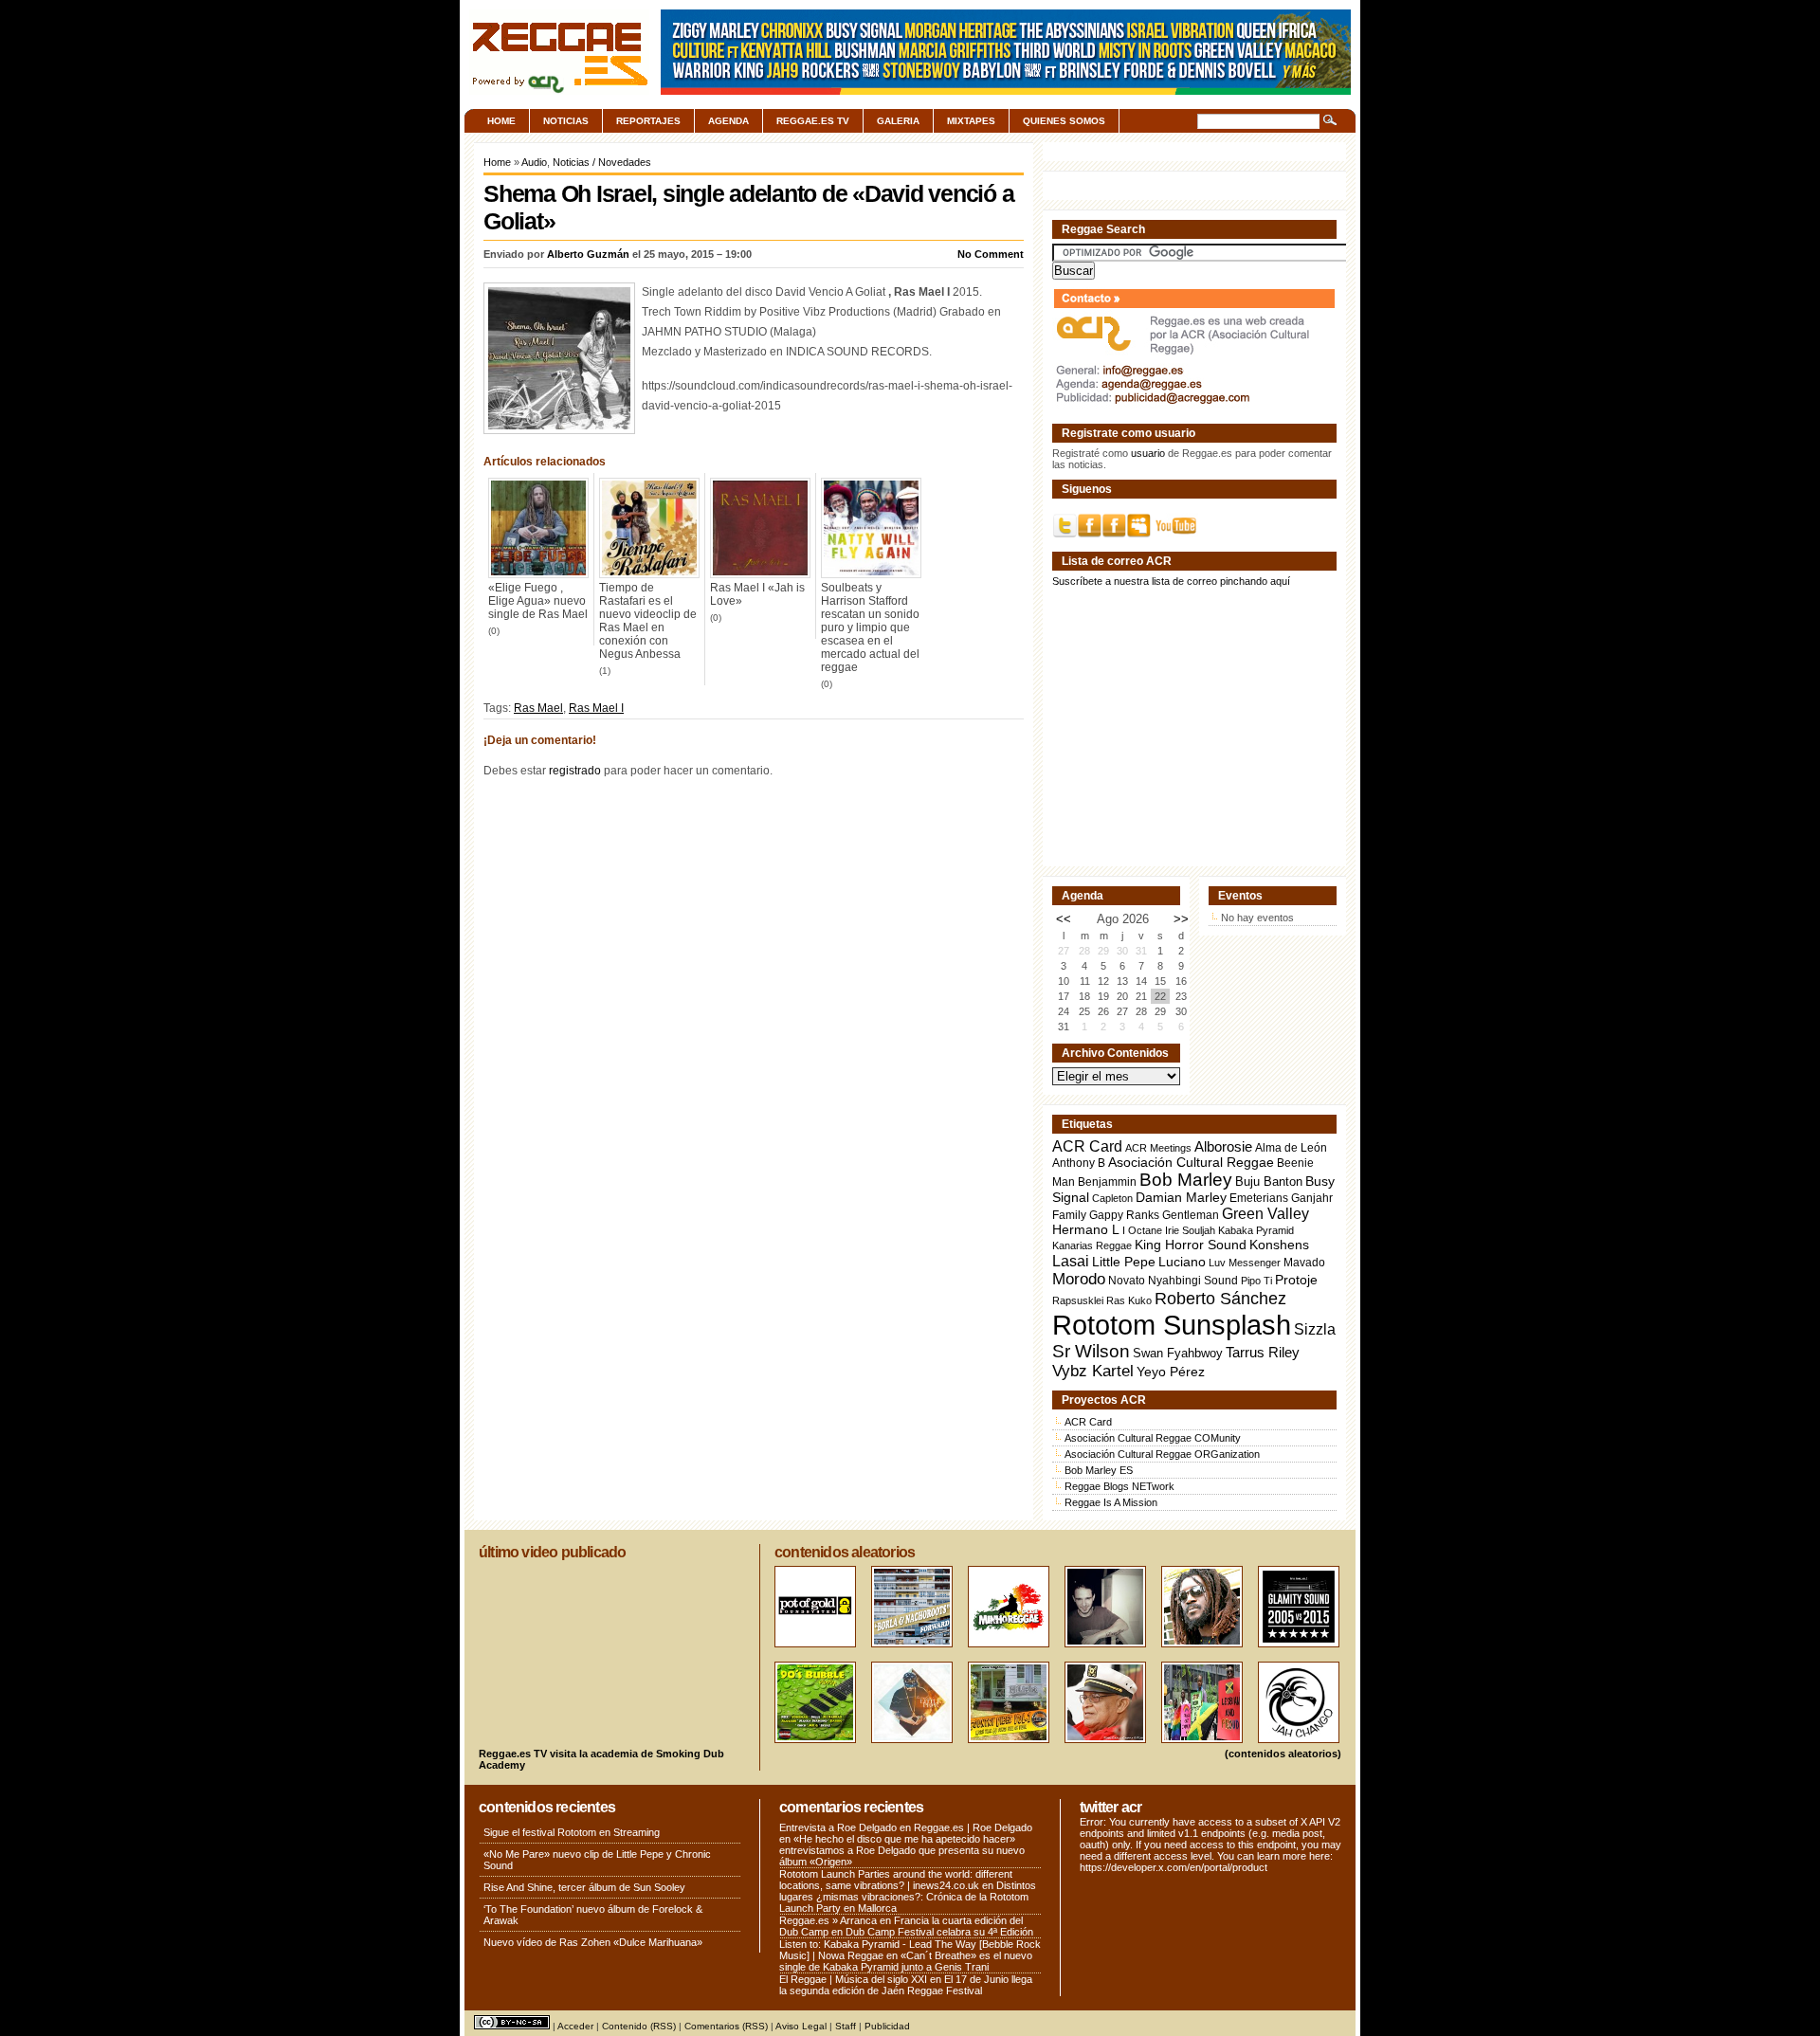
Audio (534, 162)
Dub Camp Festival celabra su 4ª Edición (939, 1932)
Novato (1127, 1280)
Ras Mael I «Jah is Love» (757, 594)
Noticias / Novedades (602, 162)
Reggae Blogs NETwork (1119, 1486)
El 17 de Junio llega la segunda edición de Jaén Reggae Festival (906, 1985)
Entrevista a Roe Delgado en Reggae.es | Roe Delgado (906, 1827)
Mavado (1304, 1263)
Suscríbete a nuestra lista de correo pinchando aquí (1171, 581)
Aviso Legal (801, 2026)
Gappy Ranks (1124, 1215)
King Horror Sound (1191, 1245)
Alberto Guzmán (588, 254)
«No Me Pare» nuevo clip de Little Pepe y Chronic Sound (597, 1860)
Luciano (1182, 1262)
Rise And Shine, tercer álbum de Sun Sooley (584, 1887)
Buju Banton (1269, 1182)
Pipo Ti (1256, 1281)
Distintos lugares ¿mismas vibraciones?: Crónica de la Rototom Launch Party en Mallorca (908, 1897)
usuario (1148, 453)
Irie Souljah (1190, 1230)
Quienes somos (1064, 121)
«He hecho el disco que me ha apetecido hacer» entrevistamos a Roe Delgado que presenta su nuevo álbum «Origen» (902, 1850)
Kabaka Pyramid (1256, 1230)
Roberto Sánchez (1220, 1299)
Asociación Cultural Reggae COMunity (1153, 1438)
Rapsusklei (1078, 1300)
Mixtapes (971, 121)
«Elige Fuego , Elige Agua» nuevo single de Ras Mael (538, 601)
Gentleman (1191, 1215)
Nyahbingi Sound (1193, 1281)
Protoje (1296, 1280)
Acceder (575, 2026)
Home (501, 121)
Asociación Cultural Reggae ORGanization (1162, 1454)
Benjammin (1107, 1182)
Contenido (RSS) (639, 2026)
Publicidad (887, 2026)
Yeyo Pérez (1171, 1372)
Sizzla (1315, 1329)
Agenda (728, 121)
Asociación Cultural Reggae (1191, 1163)
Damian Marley (1181, 1198)
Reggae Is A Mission (1111, 1502)
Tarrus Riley (1263, 1352)
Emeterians (1259, 1198)
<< (1064, 919)
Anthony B (1079, 1163)
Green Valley (1265, 1213)
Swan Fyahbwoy (1178, 1353)
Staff (846, 2026)
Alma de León (1291, 1147)
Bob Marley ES (1099, 1470)
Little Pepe (1124, 1262)
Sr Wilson (1091, 1351)
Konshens (1279, 1245)
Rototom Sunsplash (1172, 1325)
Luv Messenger (1245, 1263)
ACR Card (1087, 1146)
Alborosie (1223, 1146)
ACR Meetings (1158, 1148)
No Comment (991, 254)
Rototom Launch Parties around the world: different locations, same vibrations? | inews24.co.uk (896, 1880)
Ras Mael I (596, 708)
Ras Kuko (1129, 1300)
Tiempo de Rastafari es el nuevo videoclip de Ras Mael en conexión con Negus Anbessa (648, 621)
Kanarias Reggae (1092, 1245)
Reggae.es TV (813, 121)
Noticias (566, 121)
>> (1181, 919)
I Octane (1142, 1230)
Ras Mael (538, 708)
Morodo (1079, 1279)
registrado (575, 771)
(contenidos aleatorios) (1283, 1754)
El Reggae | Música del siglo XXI (853, 1979)
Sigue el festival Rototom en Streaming (572, 1832)
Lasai (1071, 1261)
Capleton (1112, 1198)
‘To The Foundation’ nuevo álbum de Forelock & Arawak (593, 1915)
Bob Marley (1186, 1180)
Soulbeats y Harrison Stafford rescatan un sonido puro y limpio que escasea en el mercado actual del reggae (870, 627)
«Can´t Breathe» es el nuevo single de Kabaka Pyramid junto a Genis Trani (906, 1961)
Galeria (898, 121)
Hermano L (1086, 1230)
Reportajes (648, 121)
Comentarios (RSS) (726, 2026)
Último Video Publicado (552, 1552)
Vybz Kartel (1093, 1371)
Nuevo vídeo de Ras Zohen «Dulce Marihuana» (593, 1942)
